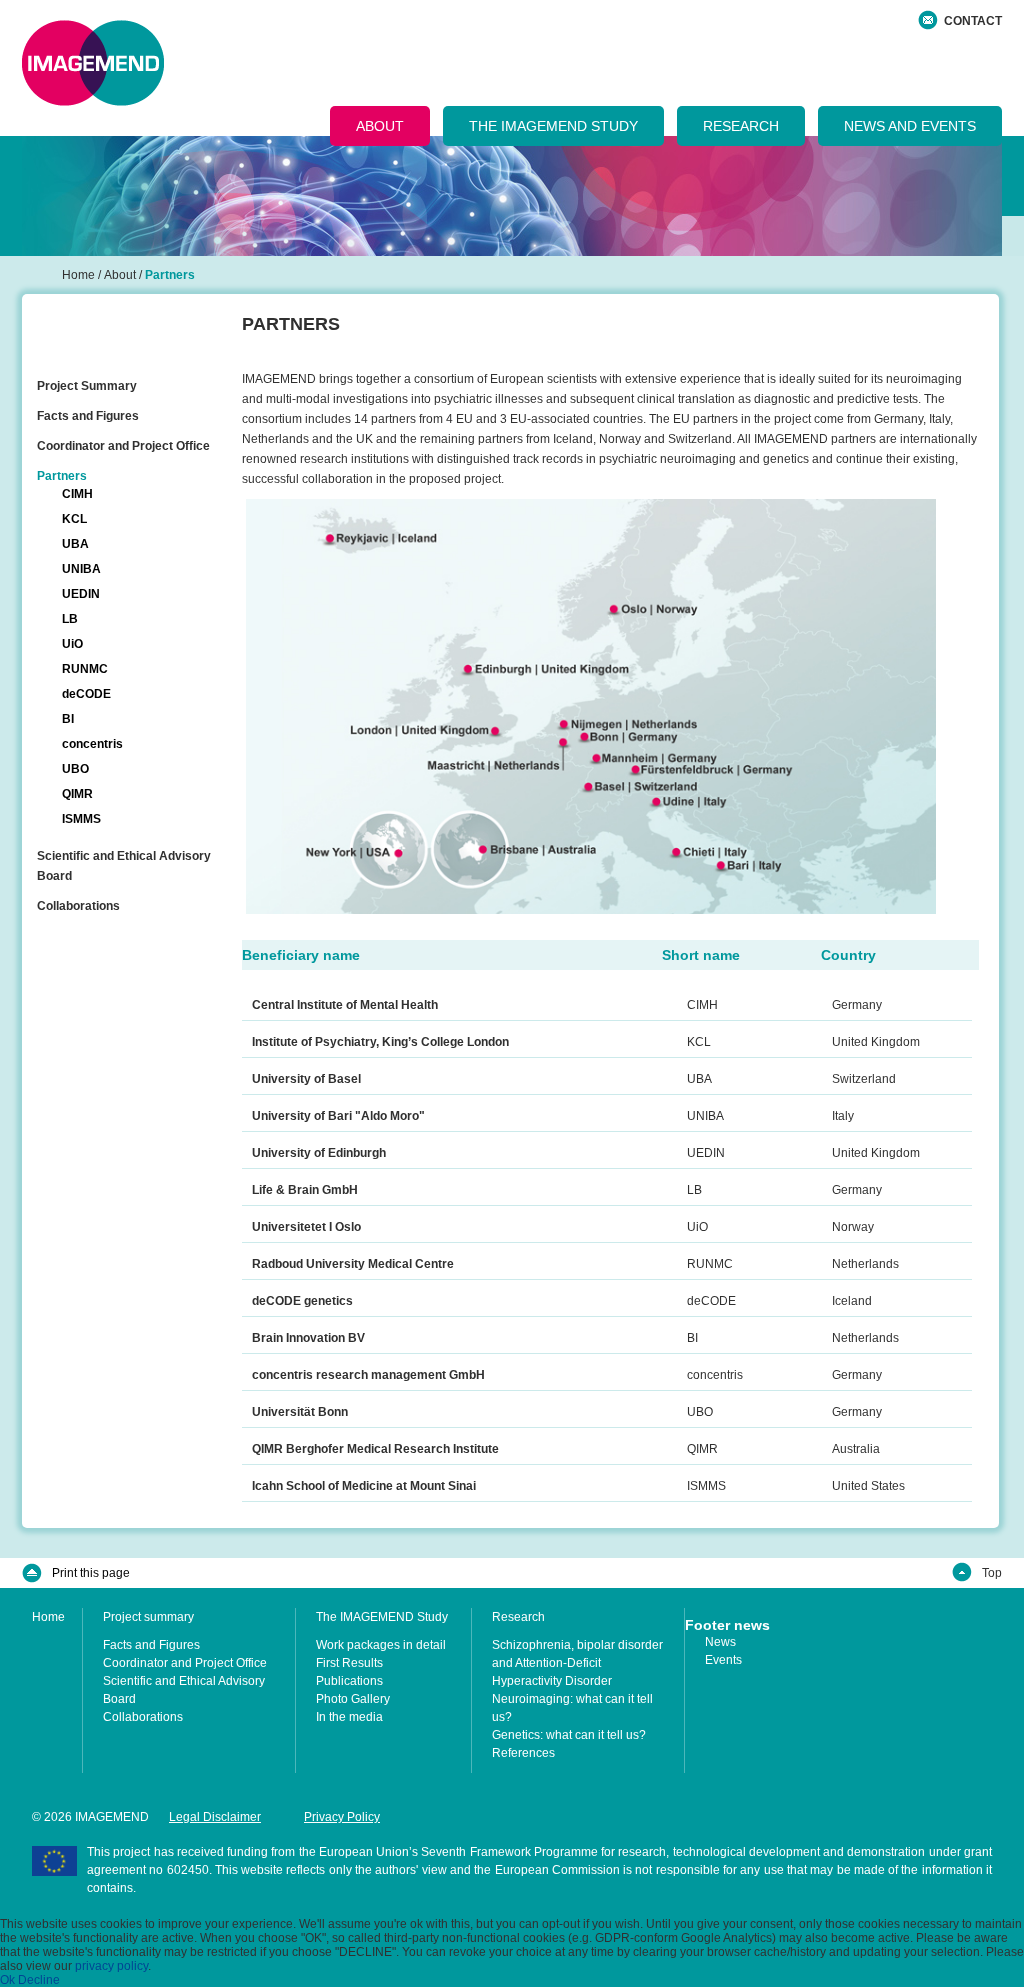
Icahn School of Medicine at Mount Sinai (364, 1486)
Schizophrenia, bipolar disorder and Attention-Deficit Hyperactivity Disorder (577, 1663)
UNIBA (81, 569)
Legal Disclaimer (215, 1817)
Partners (62, 476)
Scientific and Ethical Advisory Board (124, 866)
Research (741, 126)
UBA (75, 544)
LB (70, 619)
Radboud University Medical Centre (353, 1264)
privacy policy (111, 1966)
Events (723, 1660)
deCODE (86, 694)
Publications (349, 1681)
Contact (973, 21)
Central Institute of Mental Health (345, 1005)
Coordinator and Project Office (123, 446)
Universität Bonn (300, 1412)
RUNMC (85, 669)
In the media (349, 1717)
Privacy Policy (342, 1817)
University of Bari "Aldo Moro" (338, 1116)
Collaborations (78, 906)
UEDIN (81, 594)
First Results (349, 1663)
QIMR (77, 794)
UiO (72, 644)
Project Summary (87, 386)
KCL (74, 519)
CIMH (77, 494)
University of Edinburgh (319, 1153)
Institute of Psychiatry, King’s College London (380, 1042)
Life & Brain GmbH (305, 1190)
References (523, 1753)
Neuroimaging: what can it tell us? (572, 1708)
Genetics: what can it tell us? (569, 1735)
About (380, 126)
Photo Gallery (353, 1699)
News (720, 1642)
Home (48, 1617)
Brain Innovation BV (308, 1338)
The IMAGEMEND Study (553, 126)
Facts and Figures (88, 416)
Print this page (91, 1573)
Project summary (148, 1617)
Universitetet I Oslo (306, 1227)
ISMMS (81, 819)
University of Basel (306, 1079)
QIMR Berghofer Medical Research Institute (375, 1449)
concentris (92, 744)
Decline (39, 1980)
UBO (75, 769)
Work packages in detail (381, 1645)
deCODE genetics (302, 1301)
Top (992, 1573)
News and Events (910, 126)
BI (68, 719)
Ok (7, 1980)
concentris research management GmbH (368, 1375)
